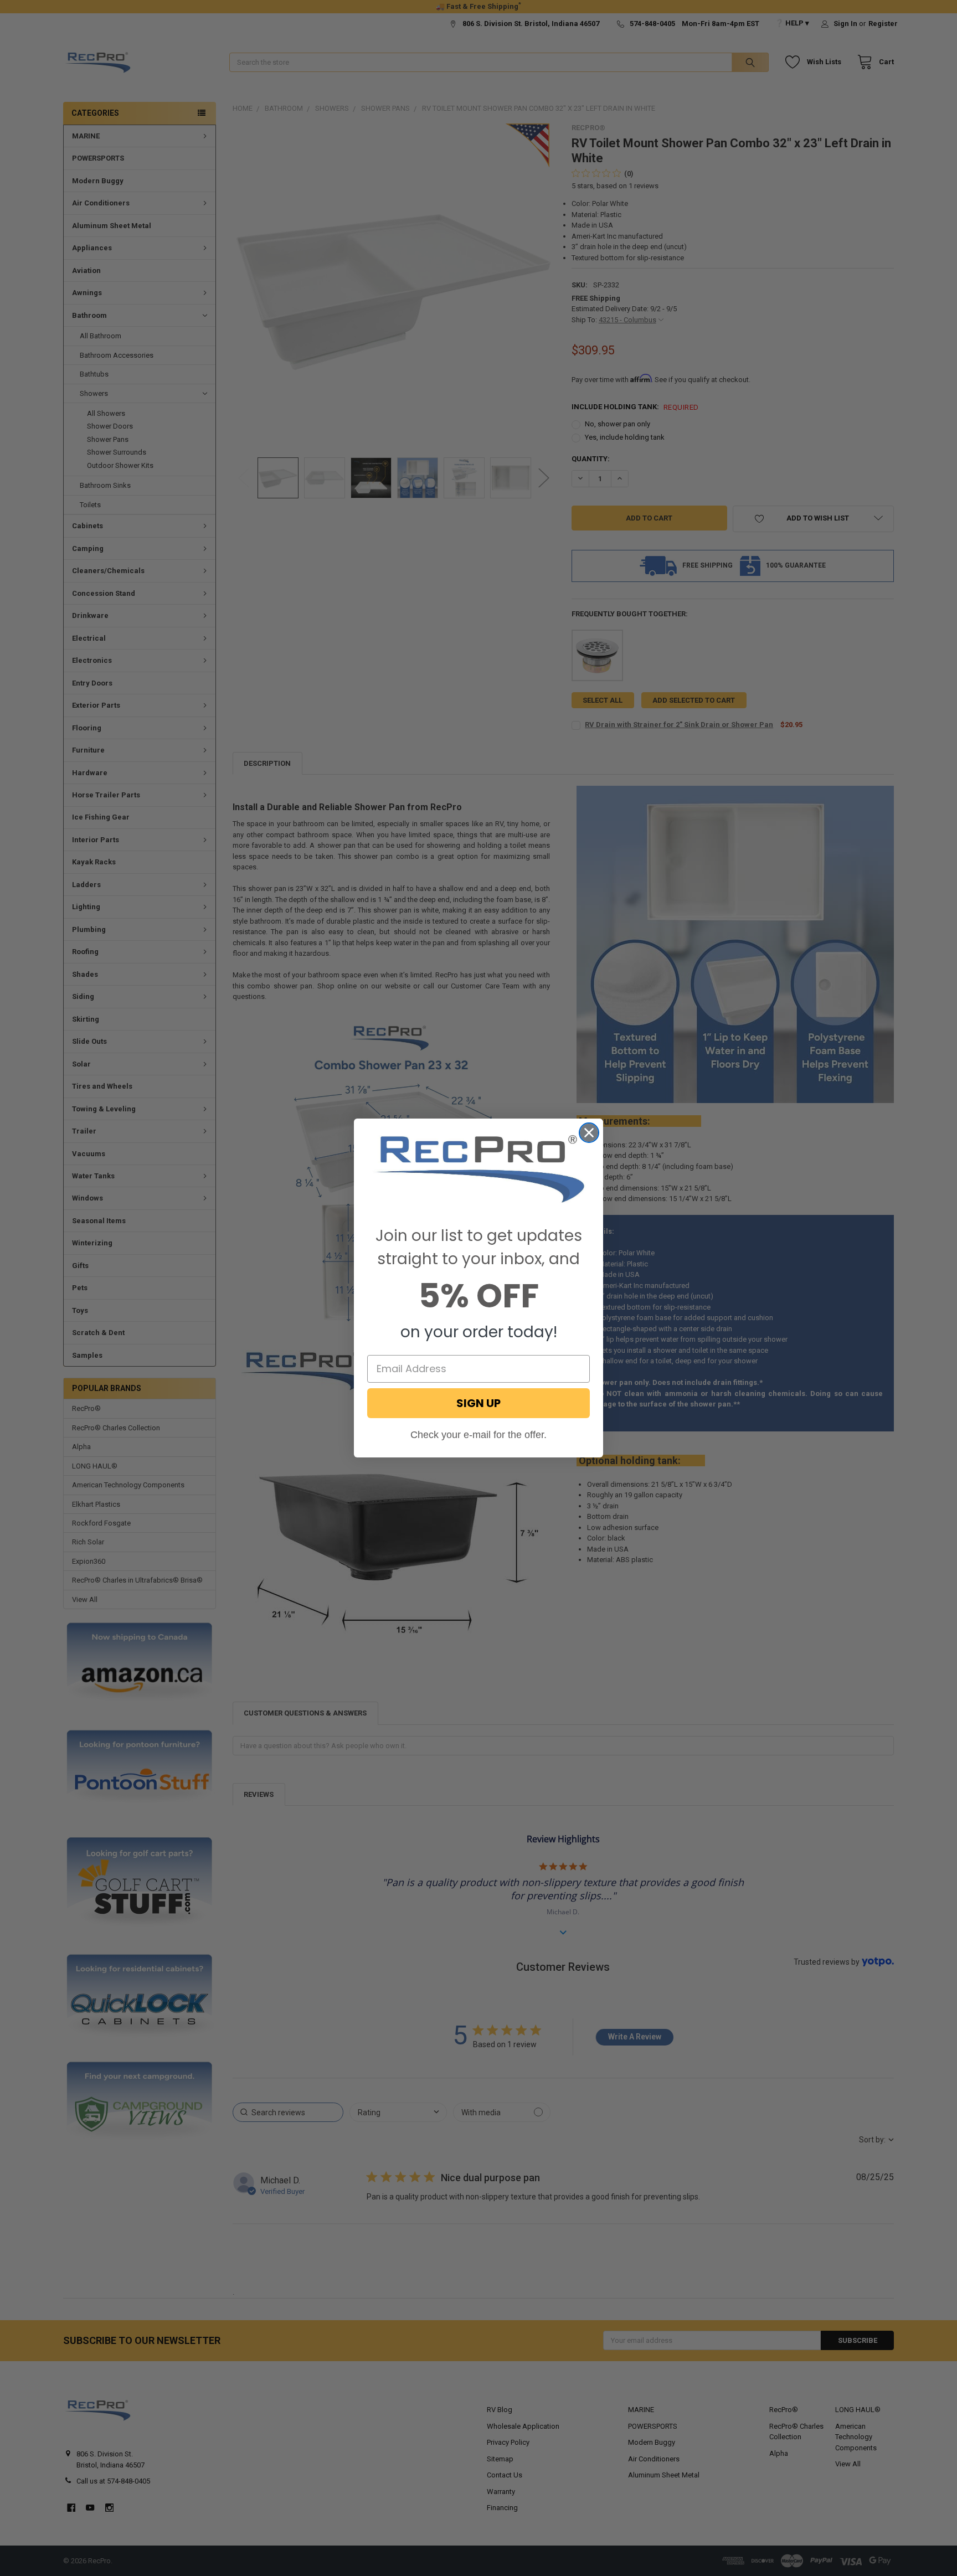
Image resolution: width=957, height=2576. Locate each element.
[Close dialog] (589, 1133)
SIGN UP (478, 1403)
